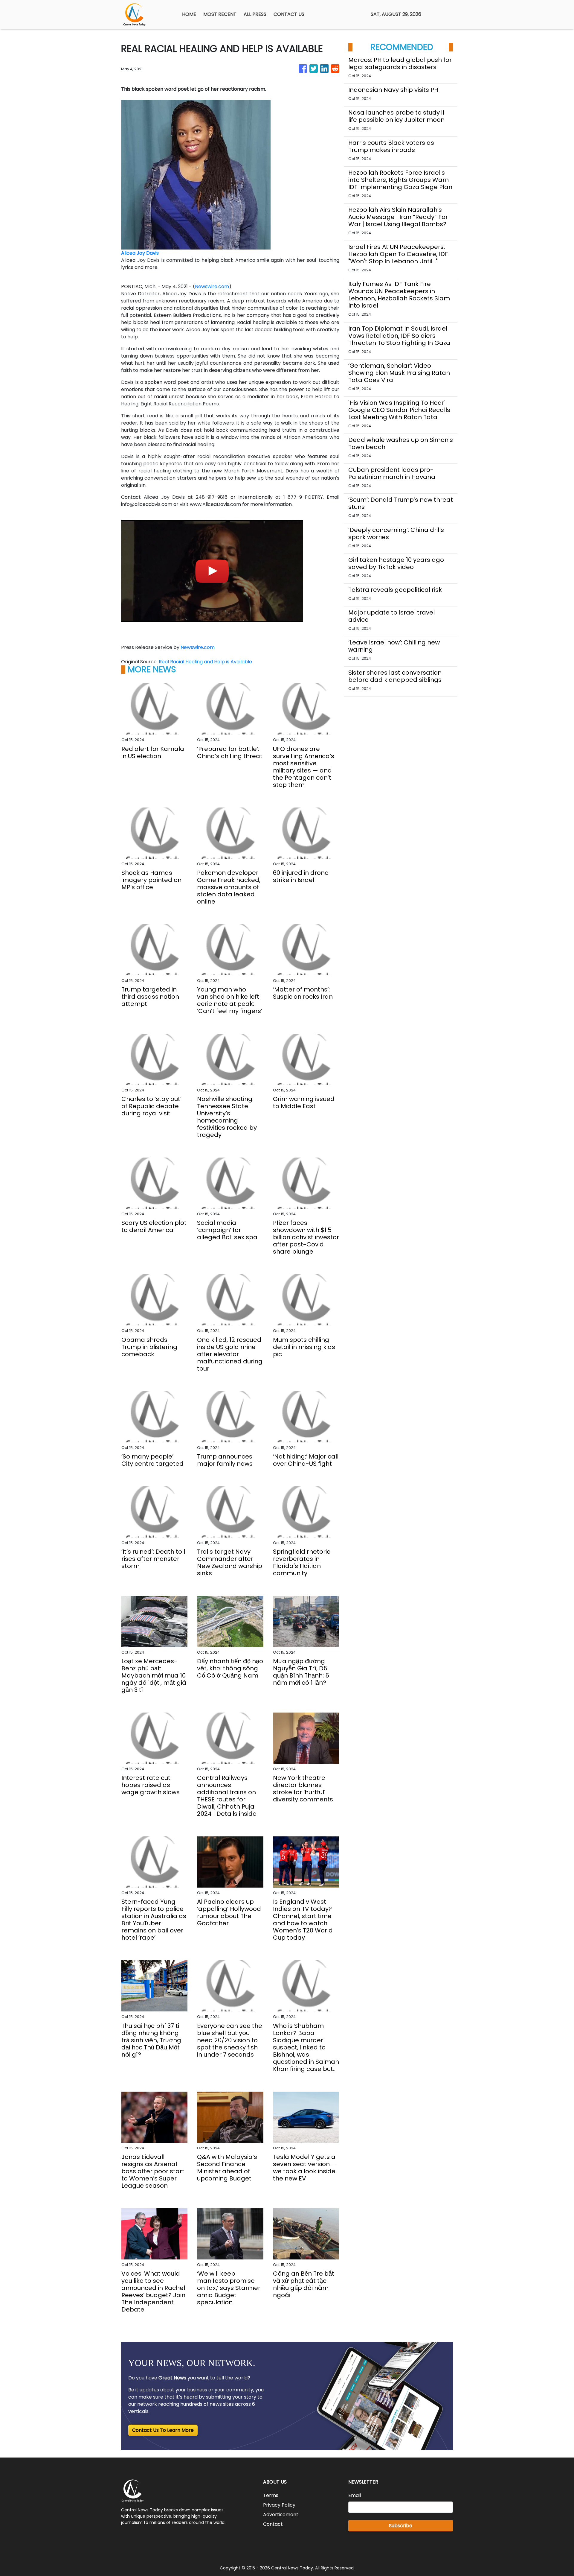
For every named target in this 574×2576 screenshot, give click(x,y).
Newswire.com (212, 286)
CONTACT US (289, 14)
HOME (189, 14)
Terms (271, 2495)
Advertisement (281, 2515)
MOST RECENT (220, 14)
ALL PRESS (255, 14)
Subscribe (401, 2526)
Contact (273, 2524)
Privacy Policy (279, 2505)
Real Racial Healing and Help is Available (206, 662)
